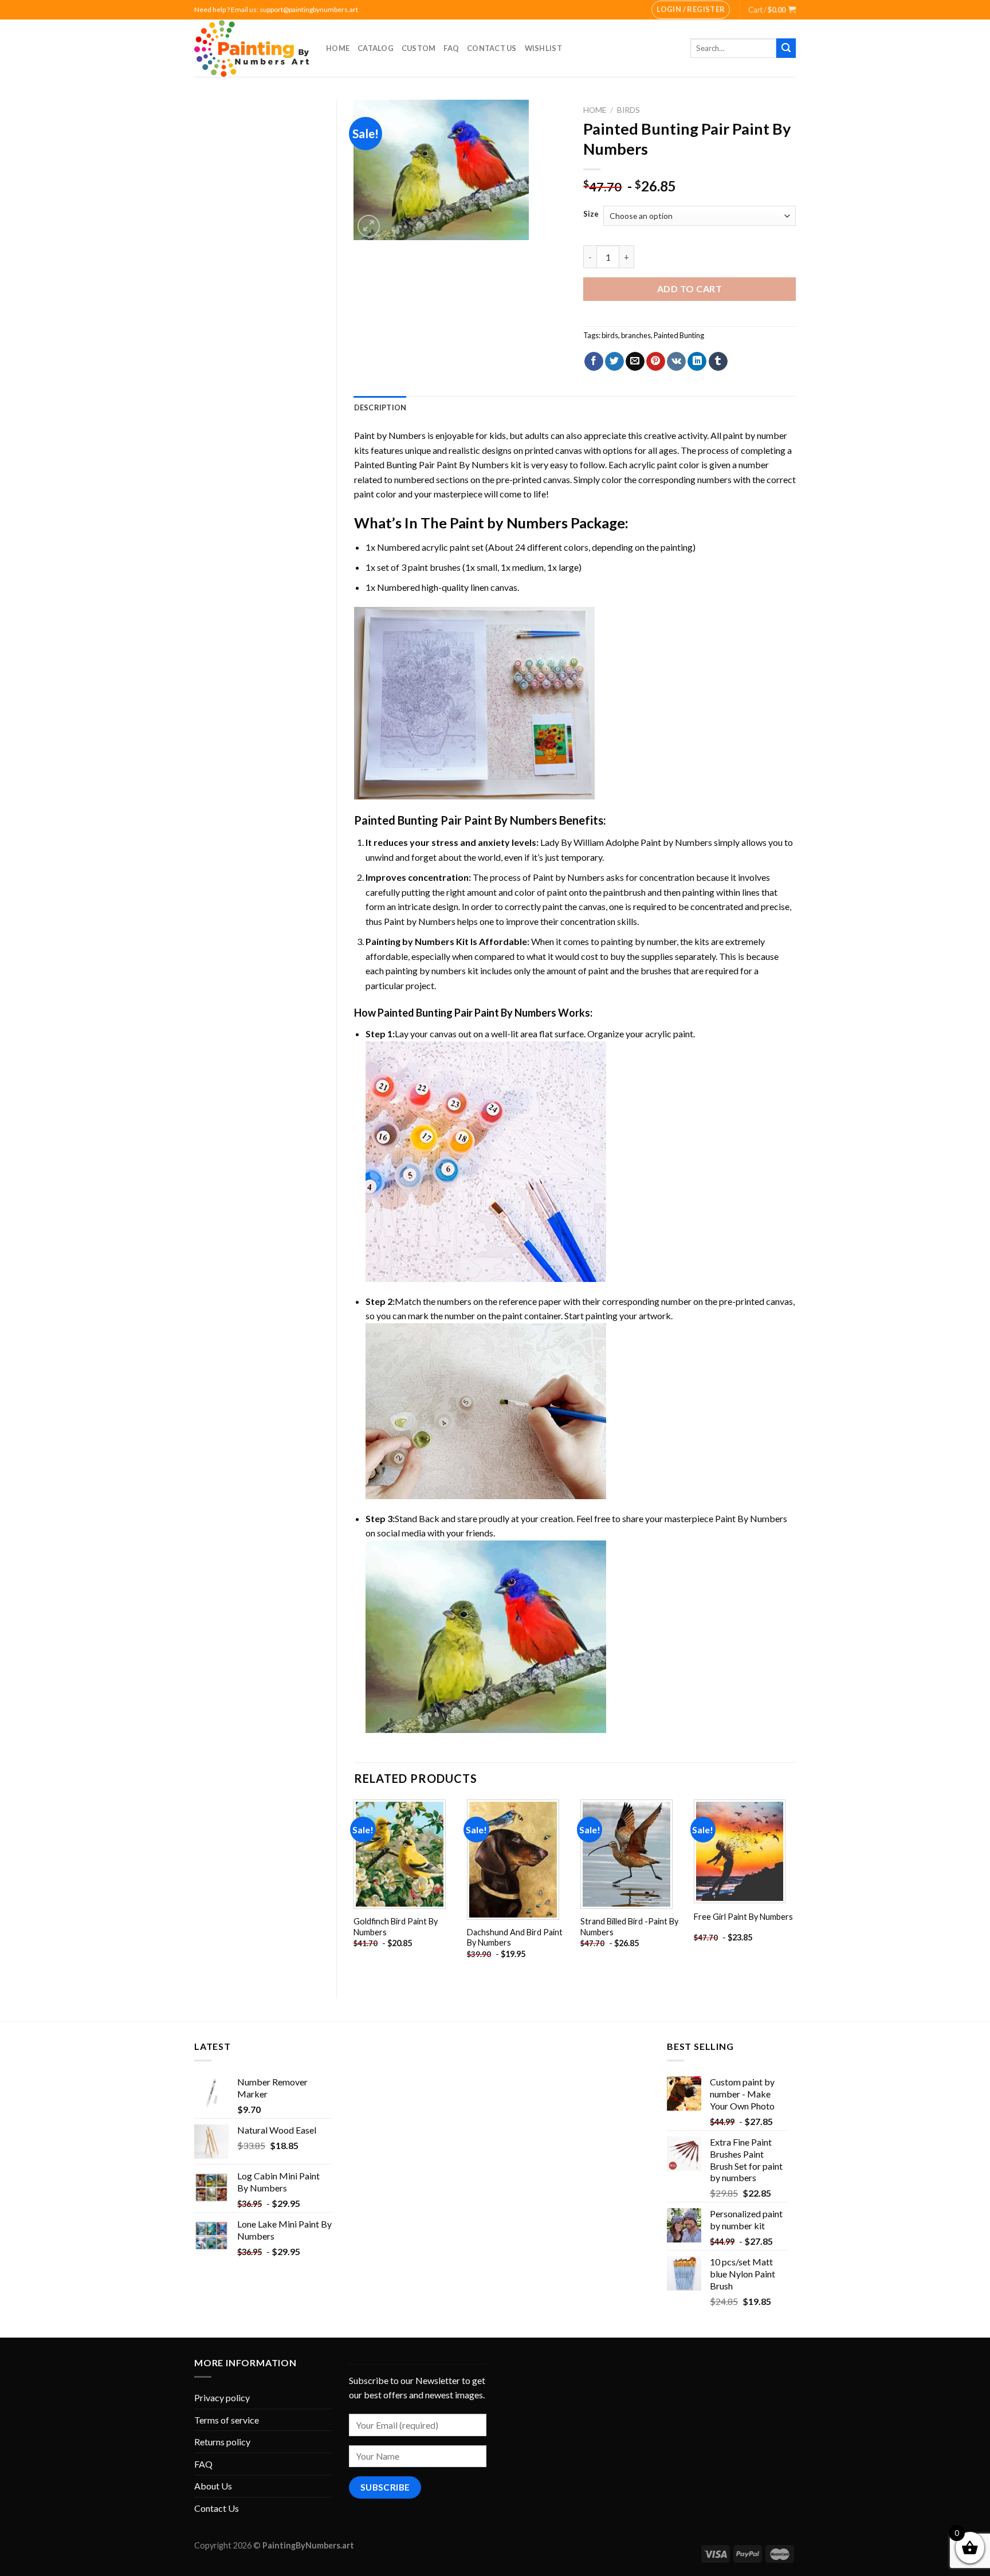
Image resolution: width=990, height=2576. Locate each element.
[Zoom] (369, 226)
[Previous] (355, 1889)
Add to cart (690, 289)
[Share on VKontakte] (676, 362)
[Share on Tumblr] (718, 362)
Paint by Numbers (390, 435)
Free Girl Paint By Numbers (743, 1917)
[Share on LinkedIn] (697, 362)
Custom (419, 48)
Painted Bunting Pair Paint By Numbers (431, 464)
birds (610, 335)
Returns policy (222, 2442)
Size (591, 214)
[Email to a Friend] (635, 362)
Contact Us (492, 48)
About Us (213, 2486)
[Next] (795, 1889)
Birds (628, 110)
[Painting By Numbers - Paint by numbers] (252, 48)
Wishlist (543, 48)
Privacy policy (222, 2397)
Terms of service (227, 2420)
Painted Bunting (679, 335)
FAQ (451, 48)
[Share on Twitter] (614, 362)
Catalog (376, 48)
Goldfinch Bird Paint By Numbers (396, 1927)
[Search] (786, 48)
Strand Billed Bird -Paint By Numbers (629, 1927)
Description (380, 407)
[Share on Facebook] (594, 362)
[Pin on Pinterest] (656, 362)
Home (338, 48)
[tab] (380, 407)
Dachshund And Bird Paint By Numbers (515, 1938)
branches (636, 335)
